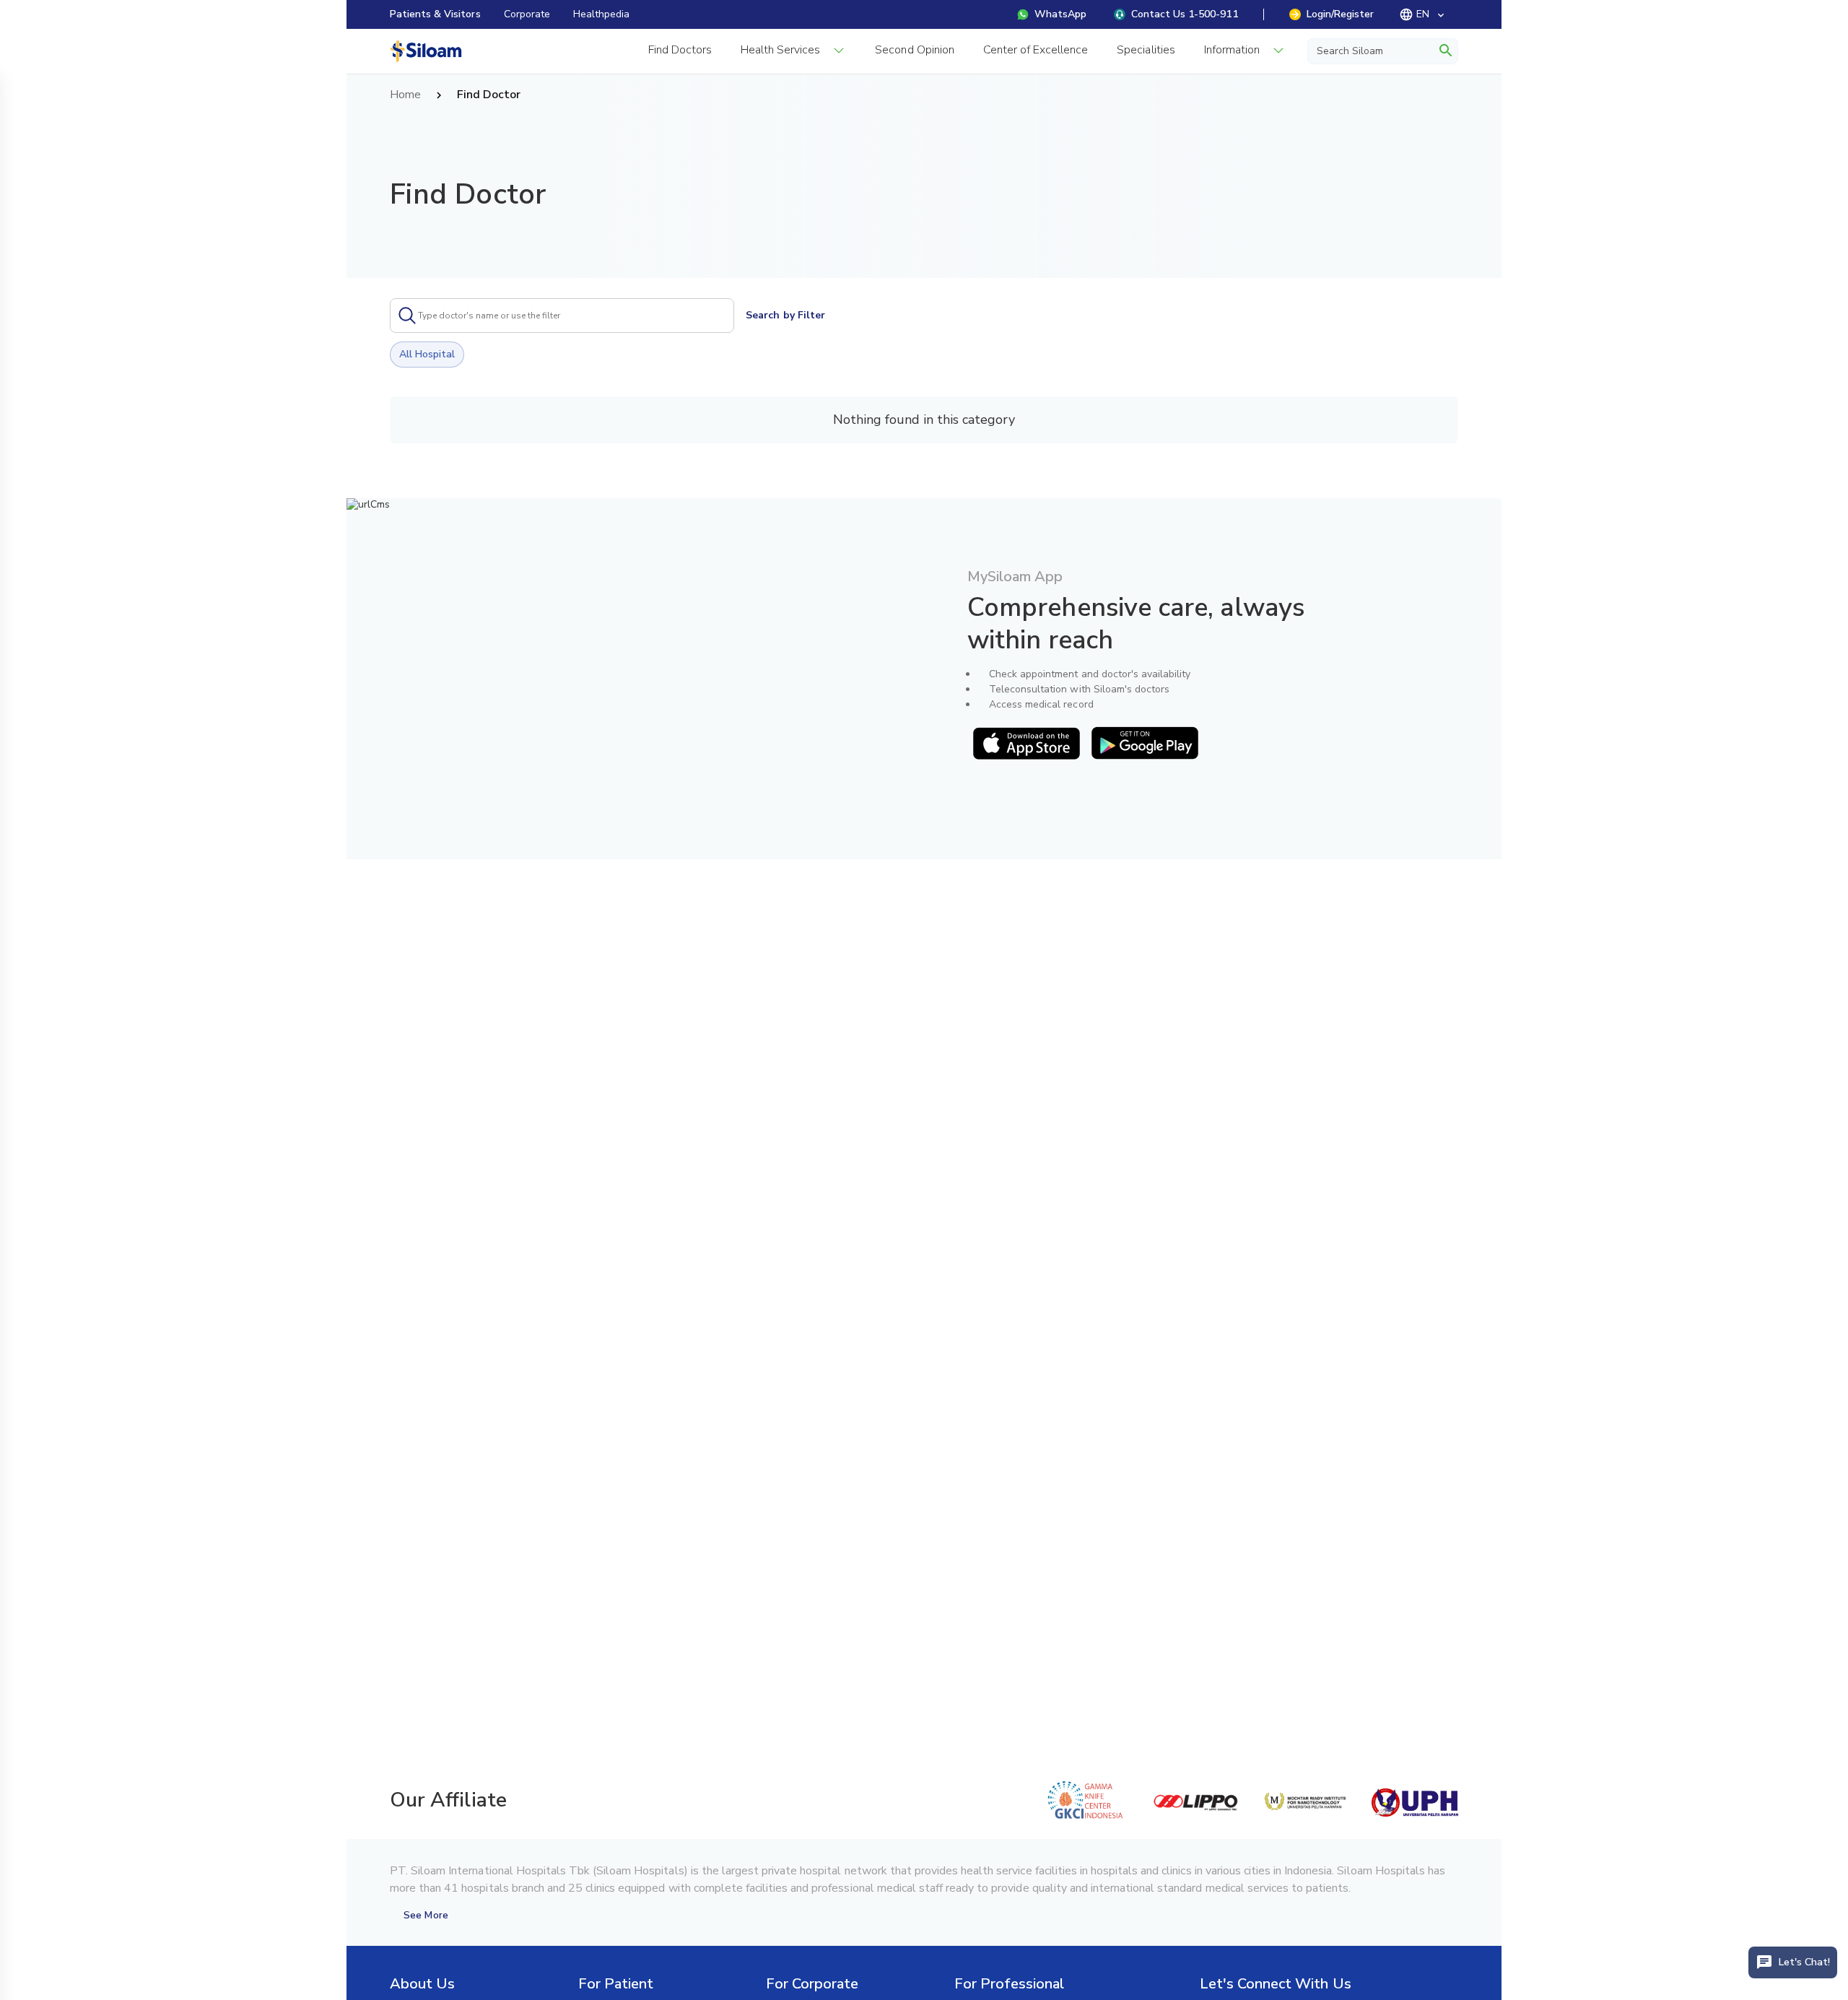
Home (405, 95)
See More (426, 1915)
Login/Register (1340, 14)
